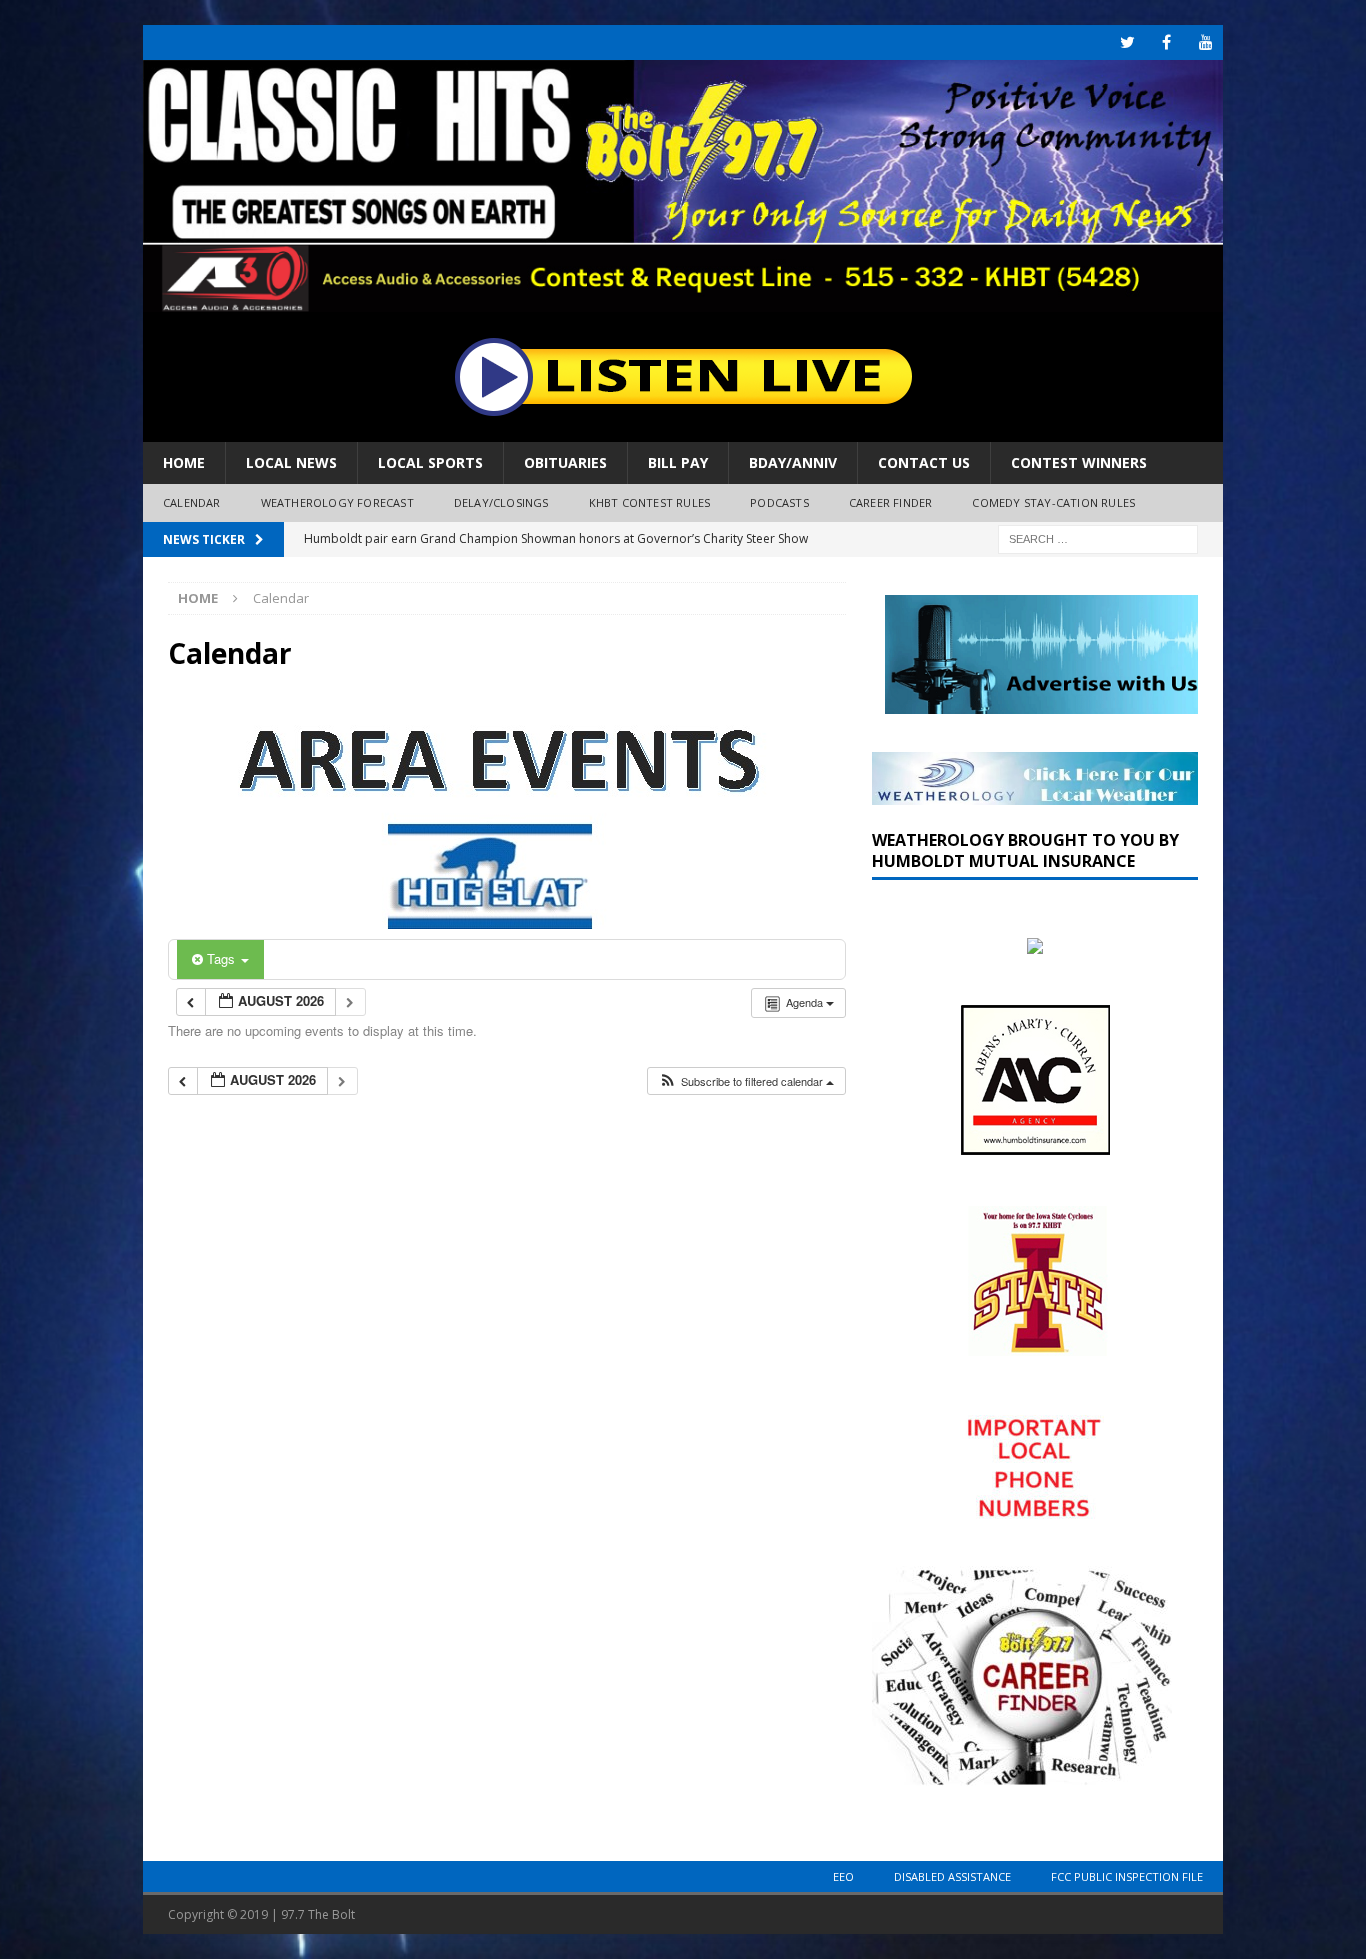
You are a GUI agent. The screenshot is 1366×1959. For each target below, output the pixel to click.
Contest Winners (1079, 462)
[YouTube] (1205, 42)
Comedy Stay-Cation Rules (1053, 502)
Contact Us (924, 462)
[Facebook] (1166, 42)
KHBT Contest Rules (650, 502)
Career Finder (891, 502)
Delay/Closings (501, 502)
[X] (1127, 42)
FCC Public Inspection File (1127, 1876)
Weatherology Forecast (337, 502)
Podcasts (779, 502)
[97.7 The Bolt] (683, 300)
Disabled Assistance (952, 1876)
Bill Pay (678, 462)
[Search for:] (1098, 537)
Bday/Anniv (793, 462)
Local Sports (430, 462)
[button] (746, 1081)
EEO (843, 1876)
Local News (291, 462)
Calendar (192, 502)
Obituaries (565, 462)
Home (184, 462)
